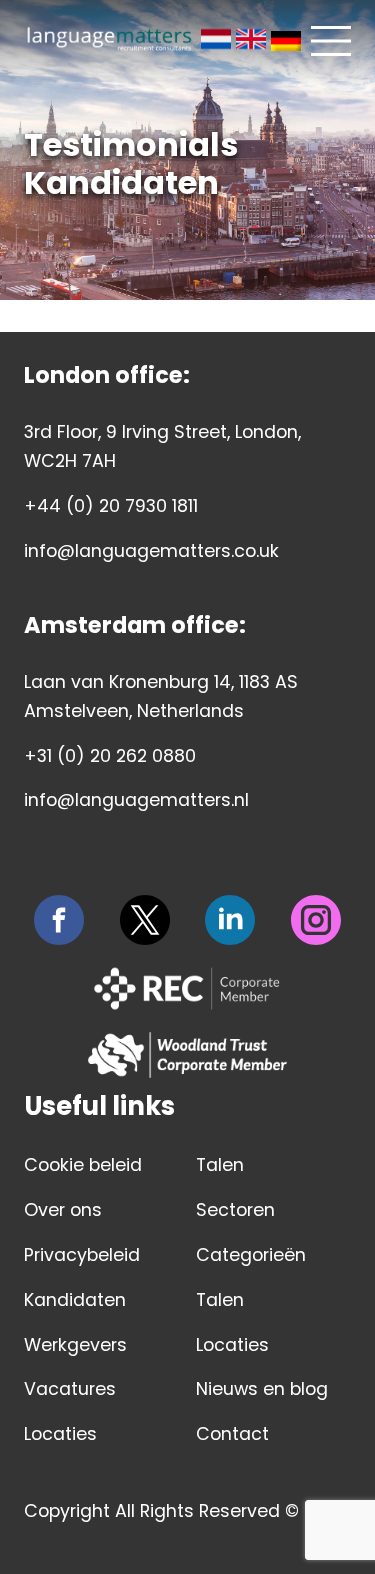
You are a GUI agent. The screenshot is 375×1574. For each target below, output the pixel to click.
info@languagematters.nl (136, 800)
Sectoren (235, 1210)
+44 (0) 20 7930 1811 (111, 506)
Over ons (63, 1210)
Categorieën (251, 1255)
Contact (232, 1434)
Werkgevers (75, 1345)
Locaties (60, 1434)
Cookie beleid (83, 1165)
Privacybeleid (82, 1255)
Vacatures (70, 1389)
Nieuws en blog (262, 1389)
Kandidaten (75, 1300)
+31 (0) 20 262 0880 (110, 756)
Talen (220, 1165)
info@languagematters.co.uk (151, 551)
